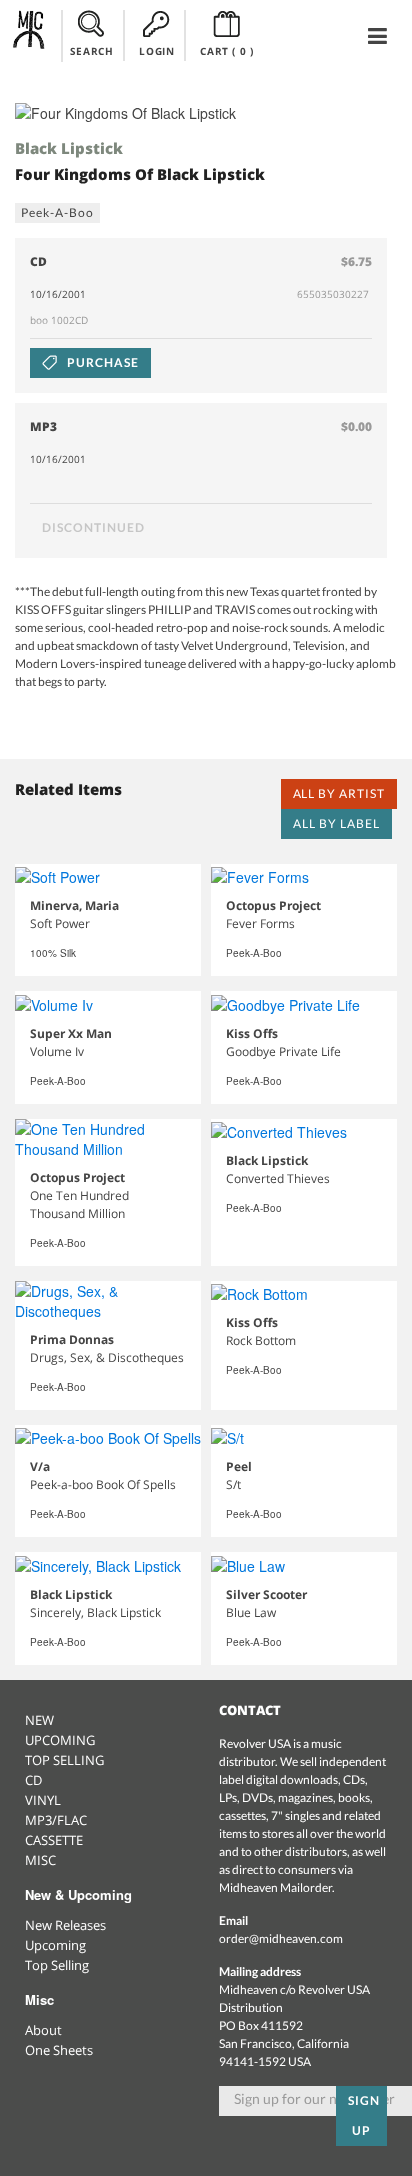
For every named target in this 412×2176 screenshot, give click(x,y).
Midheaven (29, 35)
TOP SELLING (64, 1760)
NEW (39, 1720)
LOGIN (156, 51)
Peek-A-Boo (57, 212)
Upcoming (55, 1945)
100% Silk (53, 953)
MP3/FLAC (56, 1820)
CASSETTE (54, 1840)
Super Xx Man (71, 1033)
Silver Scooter (266, 1594)
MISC (40, 1860)
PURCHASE (101, 362)
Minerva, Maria (74, 905)
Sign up (364, 2115)
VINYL (43, 1800)
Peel (239, 1466)
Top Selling (57, 1965)
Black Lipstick (69, 148)
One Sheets (59, 2050)
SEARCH (92, 51)
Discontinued (93, 527)
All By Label (336, 823)
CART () (226, 51)
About (43, 2030)
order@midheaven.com (281, 1938)
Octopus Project (273, 905)
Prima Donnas (72, 1339)
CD (33, 1780)
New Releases (65, 1925)
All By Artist (339, 793)
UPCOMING (60, 1740)
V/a (40, 1466)
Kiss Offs (252, 1033)
